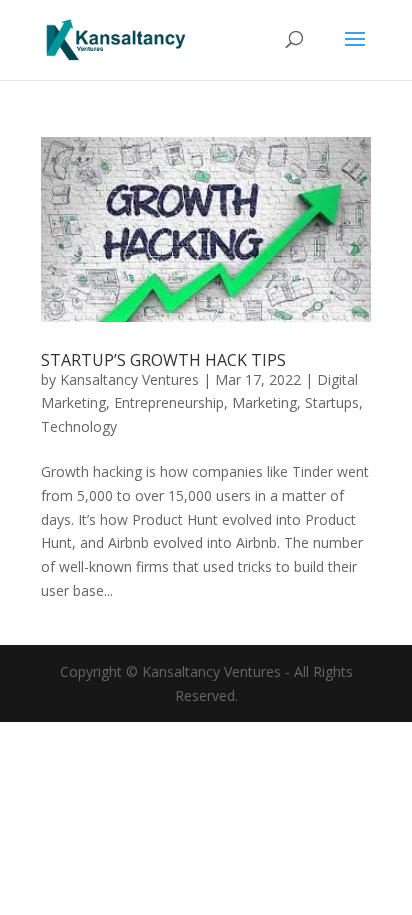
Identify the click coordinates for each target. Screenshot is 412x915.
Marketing (264, 402)
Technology (79, 426)
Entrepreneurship (169, 402)
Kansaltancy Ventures (129, 379)
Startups (332, 402)
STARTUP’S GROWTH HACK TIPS (163, 360)
